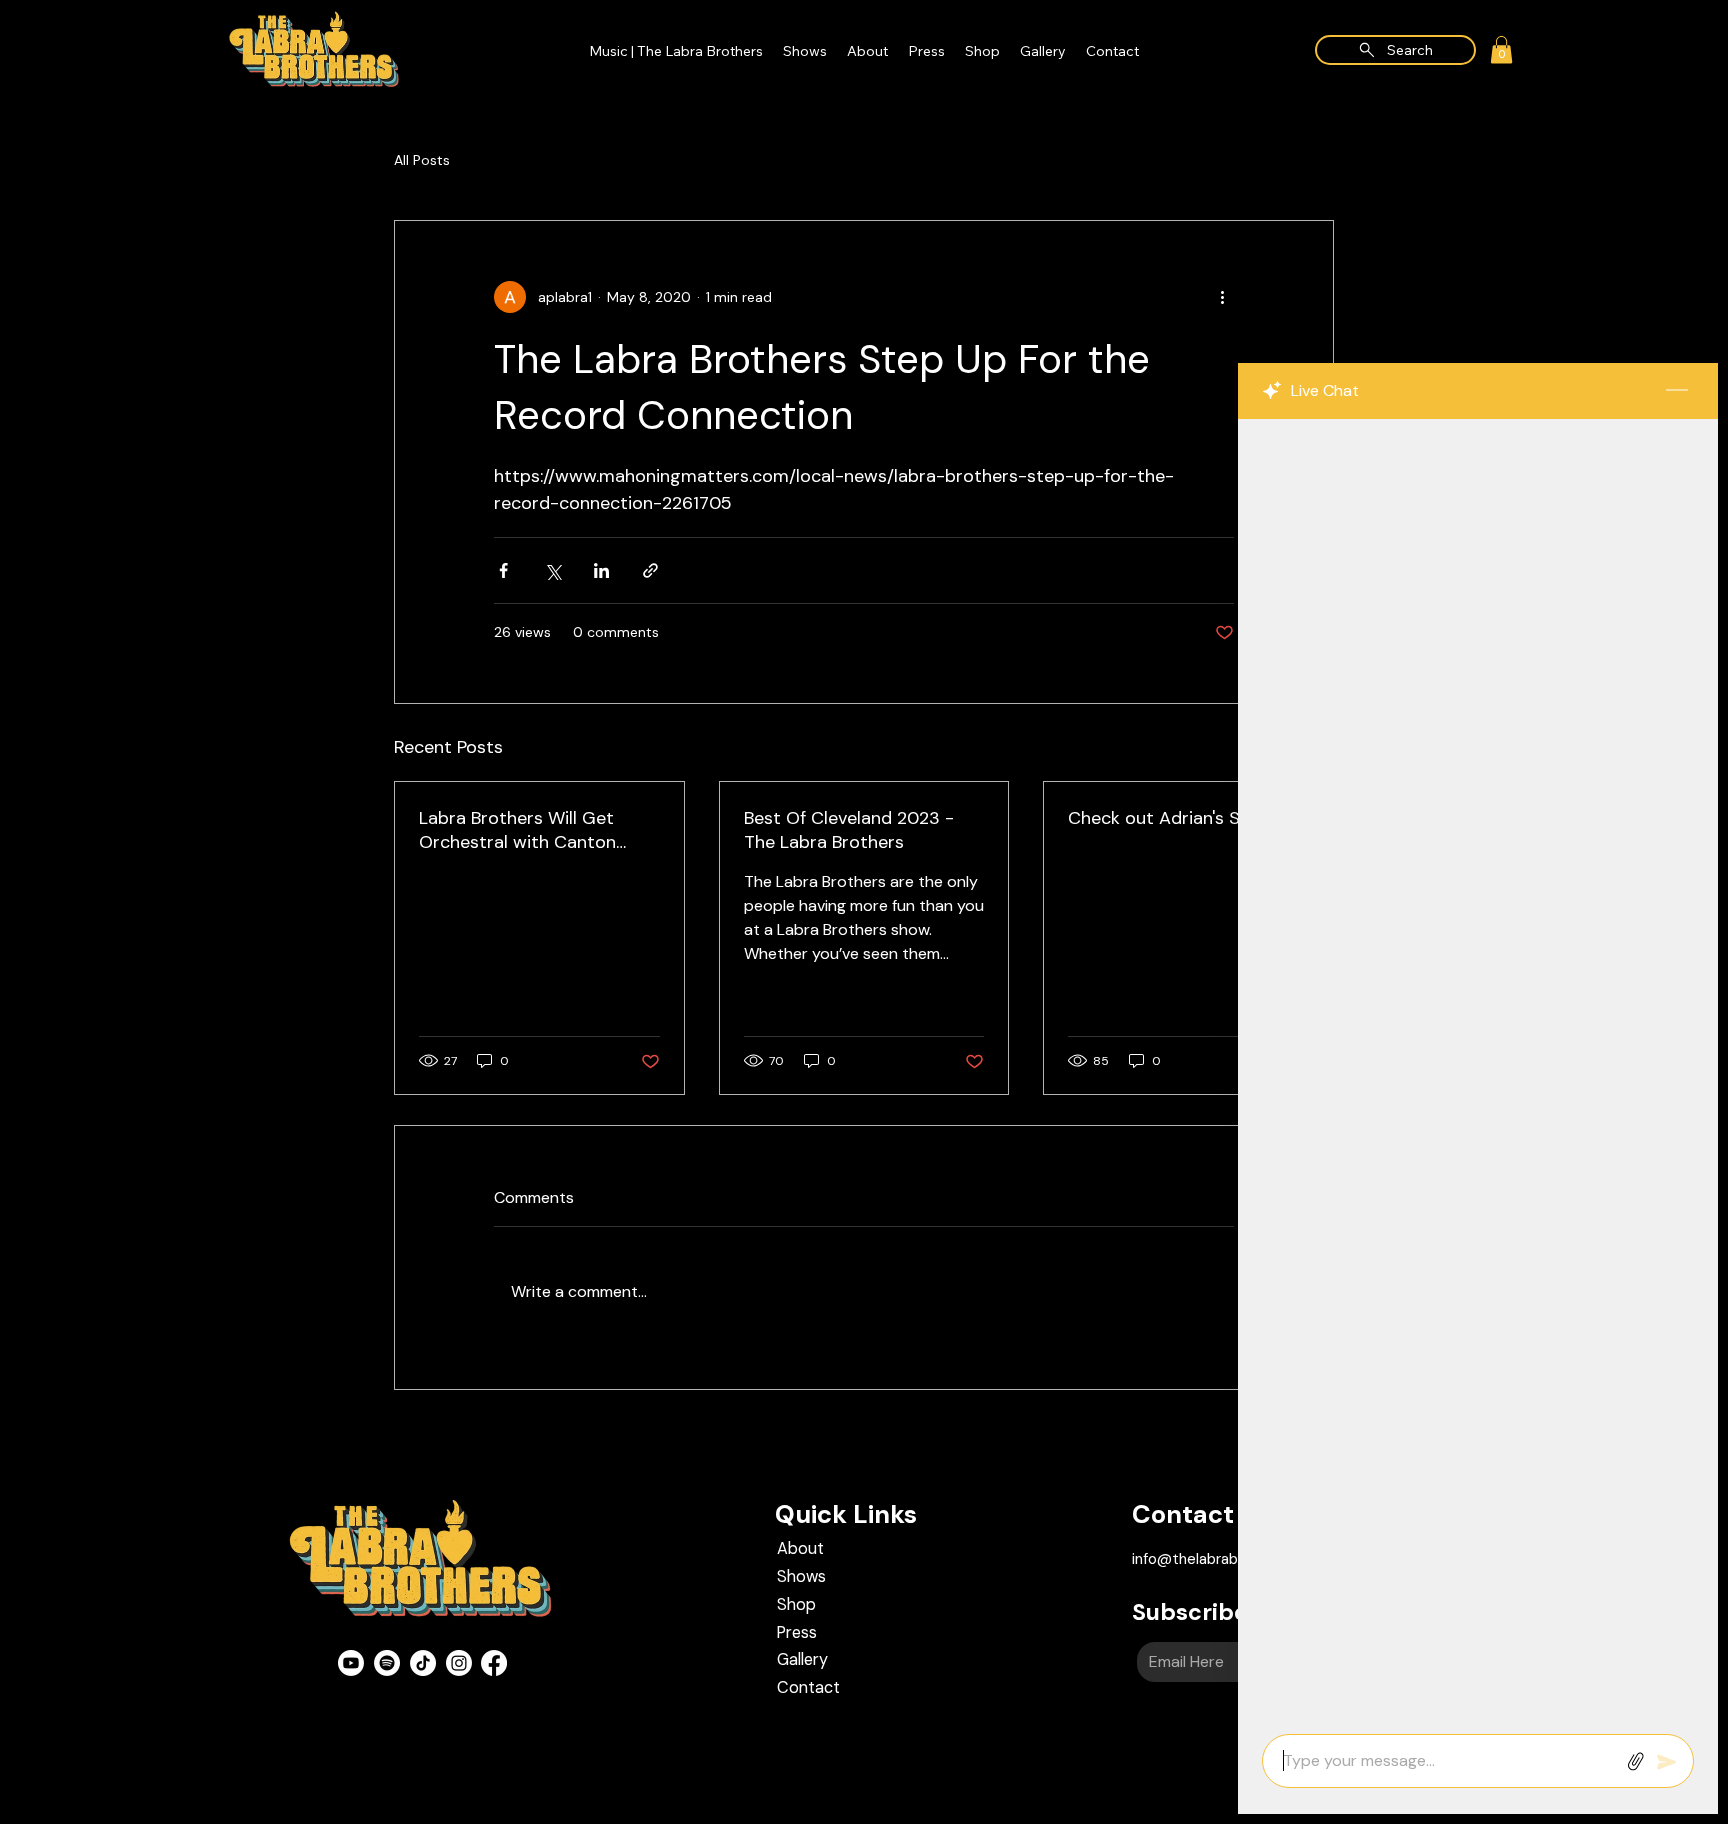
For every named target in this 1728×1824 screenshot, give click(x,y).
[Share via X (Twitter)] (552, 570)
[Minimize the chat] (1677, 391)
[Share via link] (650, 570)
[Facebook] (494, 1663)
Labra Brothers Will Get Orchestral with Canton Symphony (517, 830)
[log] (1478, 1070)
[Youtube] (351, 1663)
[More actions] (1222, 297)
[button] (1501, 49)
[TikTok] (423, 1663)
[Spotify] (387, 1663)
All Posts (422, 160)
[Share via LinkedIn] (601, 570)
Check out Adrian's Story (1172, 818)
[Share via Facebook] (503, 570)
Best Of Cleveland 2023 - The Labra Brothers (849, 830)
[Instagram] (459, 1663)
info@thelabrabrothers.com (1227, 1559)
